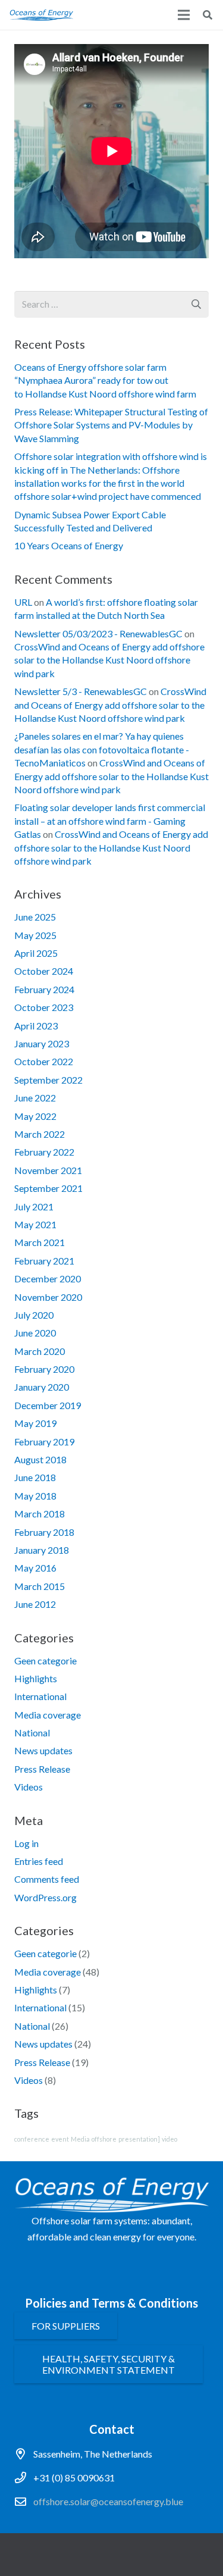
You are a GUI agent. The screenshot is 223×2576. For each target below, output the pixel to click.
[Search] (208, 15)
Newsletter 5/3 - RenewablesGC (81, 691)
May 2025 (35, 935)
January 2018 (42, 1550)
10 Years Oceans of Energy (69, 545)
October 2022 (44, 1061)
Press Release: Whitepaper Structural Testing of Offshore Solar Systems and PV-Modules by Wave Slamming (111, 425)
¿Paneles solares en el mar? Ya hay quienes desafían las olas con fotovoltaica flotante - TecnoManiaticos (102, 749)
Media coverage (48, 1715)
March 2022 (40, 1134)
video (169, 2139)
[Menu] (184, 15)
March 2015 (40, 1586)
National (32, 1733)
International (40, 1696)
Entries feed (39, 1861)
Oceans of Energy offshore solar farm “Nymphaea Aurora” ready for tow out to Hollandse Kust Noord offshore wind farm (105, 380)
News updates (43, 1750)
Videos (29, 1787)
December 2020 (48, 1278)
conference (32, 2139)
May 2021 (35, 1224)
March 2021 (40, 1242)
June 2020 (35, 1333)
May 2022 (35, 1116)
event (60, 2139)
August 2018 (40, 1459)
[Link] (41, 15)
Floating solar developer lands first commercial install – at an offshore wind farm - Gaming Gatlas (110, 821)
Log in (26, 1843)
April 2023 (36, 1026)
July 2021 (34, 1206)
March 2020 (40, 1351)
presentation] (139, 2139)
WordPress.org (45, 1897)
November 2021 (48, 1170)
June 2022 (35, 1098)
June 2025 (35, 917)
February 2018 (44, 1532)
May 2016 (35, 1568)
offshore (104, 2139)
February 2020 (44, 1369)
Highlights (36, 1678)
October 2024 (44, 971)
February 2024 (44, 989)
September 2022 (48, 1080)
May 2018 (35, 1496)
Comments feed (47, 1879)
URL (23, 602)
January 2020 (42, 1387)
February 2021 (44, 1261)
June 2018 (35, 1477)
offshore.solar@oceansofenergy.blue (108, 2501)
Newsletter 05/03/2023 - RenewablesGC (98, 633)
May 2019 (35, 1423)
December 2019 (48, 1405)
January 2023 (42, 1043)
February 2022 (44, 1152)
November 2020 (48, 1297)
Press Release (42, 1769)
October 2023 (44, 1007)
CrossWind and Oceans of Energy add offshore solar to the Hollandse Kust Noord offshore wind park (109, 660)
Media (80, 2139)
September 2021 (48, 1188)
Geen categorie (45, 1661)
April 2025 (36, 953)
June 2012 (35, 1604)
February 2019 (44, 1442)
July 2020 (34, 1315)
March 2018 (40, 1514)
